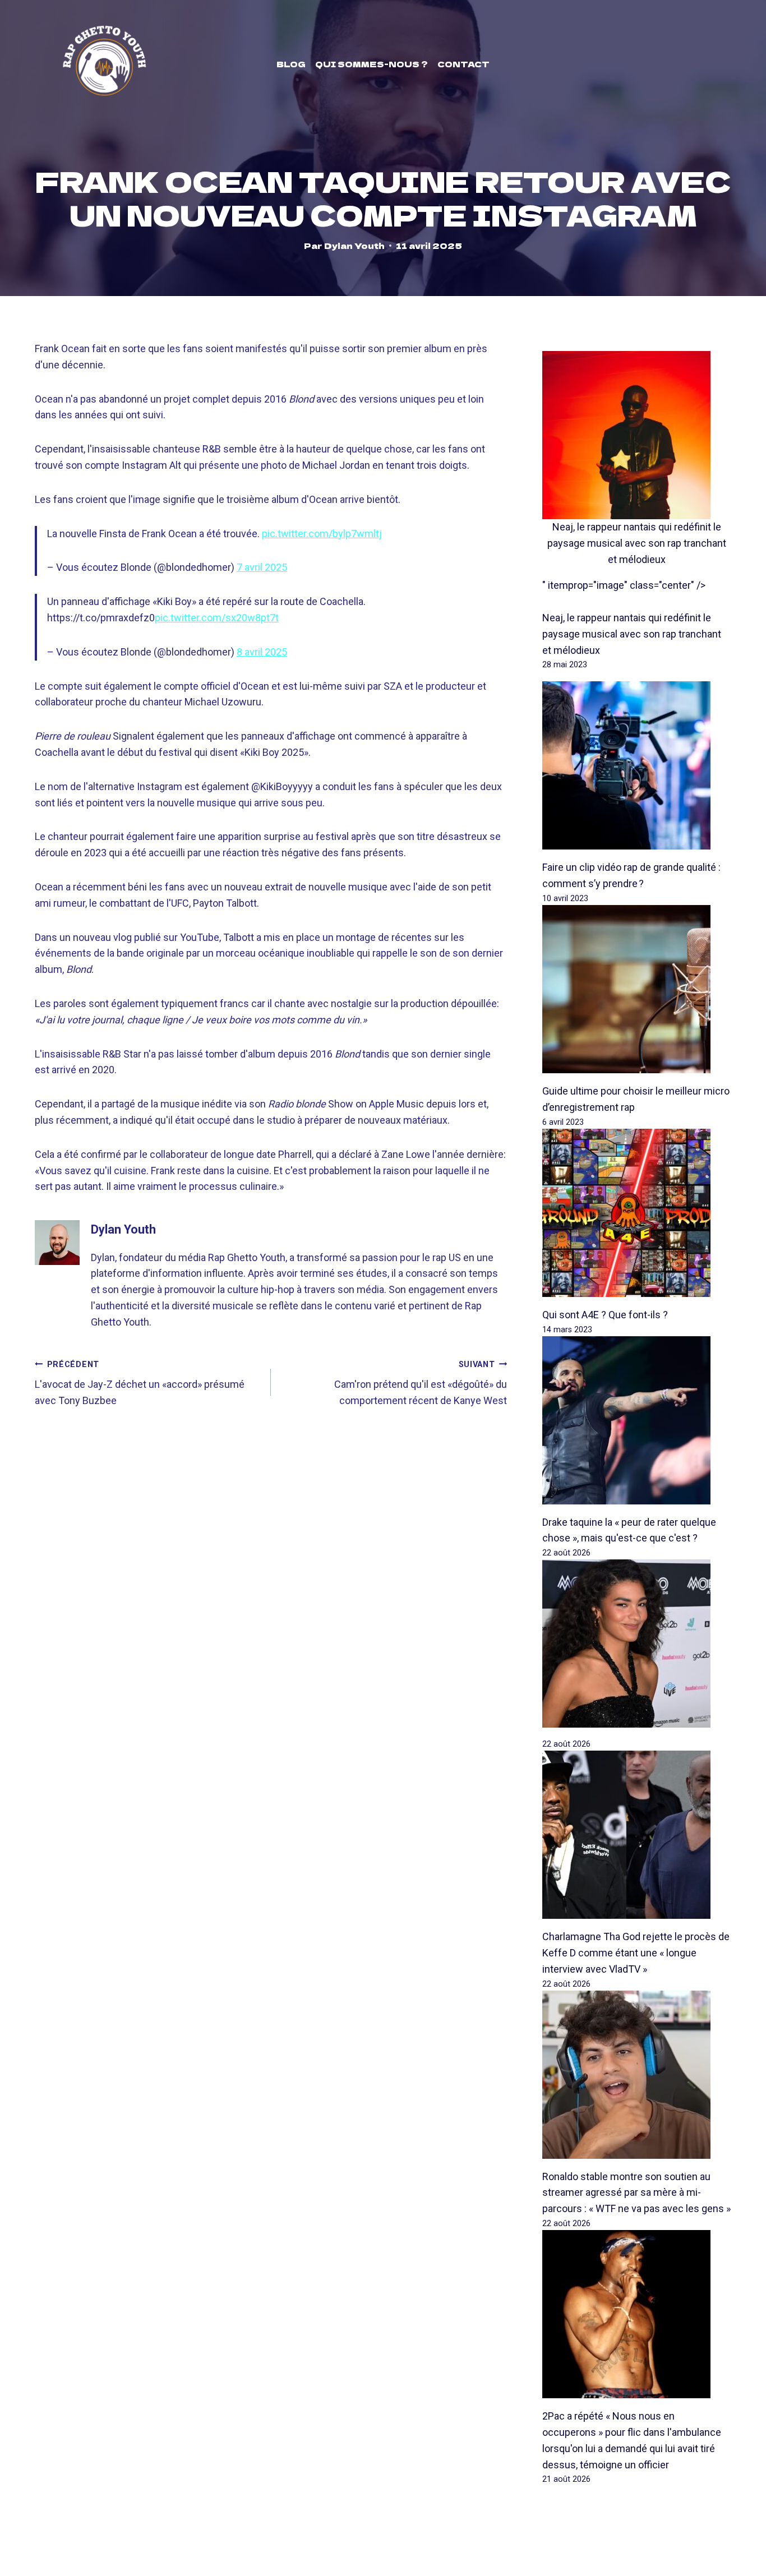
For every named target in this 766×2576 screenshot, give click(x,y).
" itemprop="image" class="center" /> (624, 585)
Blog (291, 64)
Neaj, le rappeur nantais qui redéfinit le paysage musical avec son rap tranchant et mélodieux (637, 543)
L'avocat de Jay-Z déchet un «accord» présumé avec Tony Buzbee (140, 1383)
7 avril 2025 (262, 567)
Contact (463, 64)
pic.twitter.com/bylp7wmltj (322, 534)
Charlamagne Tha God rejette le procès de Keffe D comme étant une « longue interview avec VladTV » (636, 1953)
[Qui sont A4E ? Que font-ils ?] (637, 1213)
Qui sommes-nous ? (372, 64)
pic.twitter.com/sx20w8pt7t (217, 618)
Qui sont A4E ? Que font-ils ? (605, 1315)
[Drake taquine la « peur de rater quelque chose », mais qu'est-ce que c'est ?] (637, 1420)
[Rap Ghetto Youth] (104, 64)
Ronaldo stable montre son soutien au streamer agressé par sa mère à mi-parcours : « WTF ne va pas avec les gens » (636, 2193)
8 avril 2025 (262, 652)
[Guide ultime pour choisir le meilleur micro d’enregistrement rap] (637, 989)
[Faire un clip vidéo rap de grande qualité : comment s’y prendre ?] (637, 765)
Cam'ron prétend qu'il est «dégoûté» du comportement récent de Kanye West (421, 1383)
